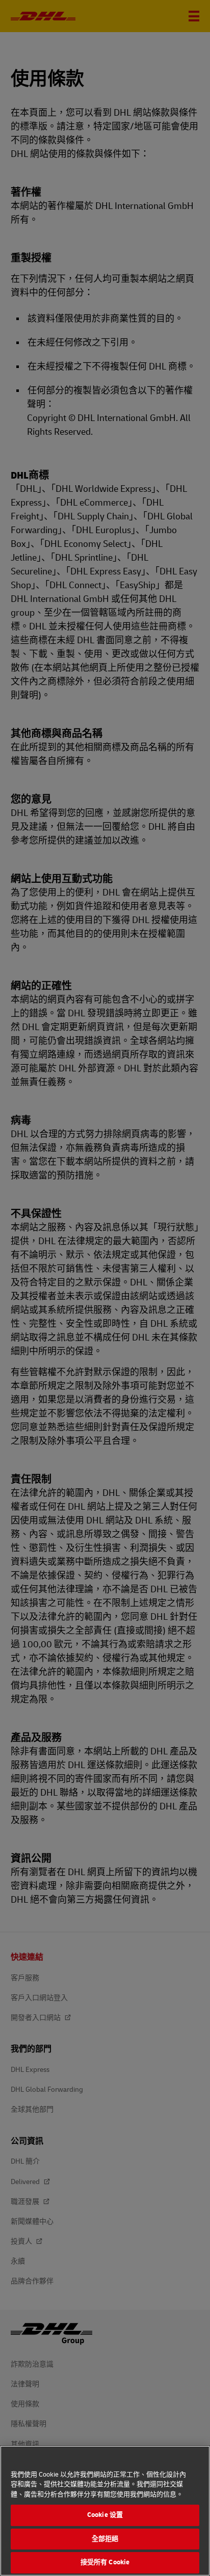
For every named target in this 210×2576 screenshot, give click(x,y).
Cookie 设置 (105, 2515)
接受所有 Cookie (105, 2562)
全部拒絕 (105, 2539)
